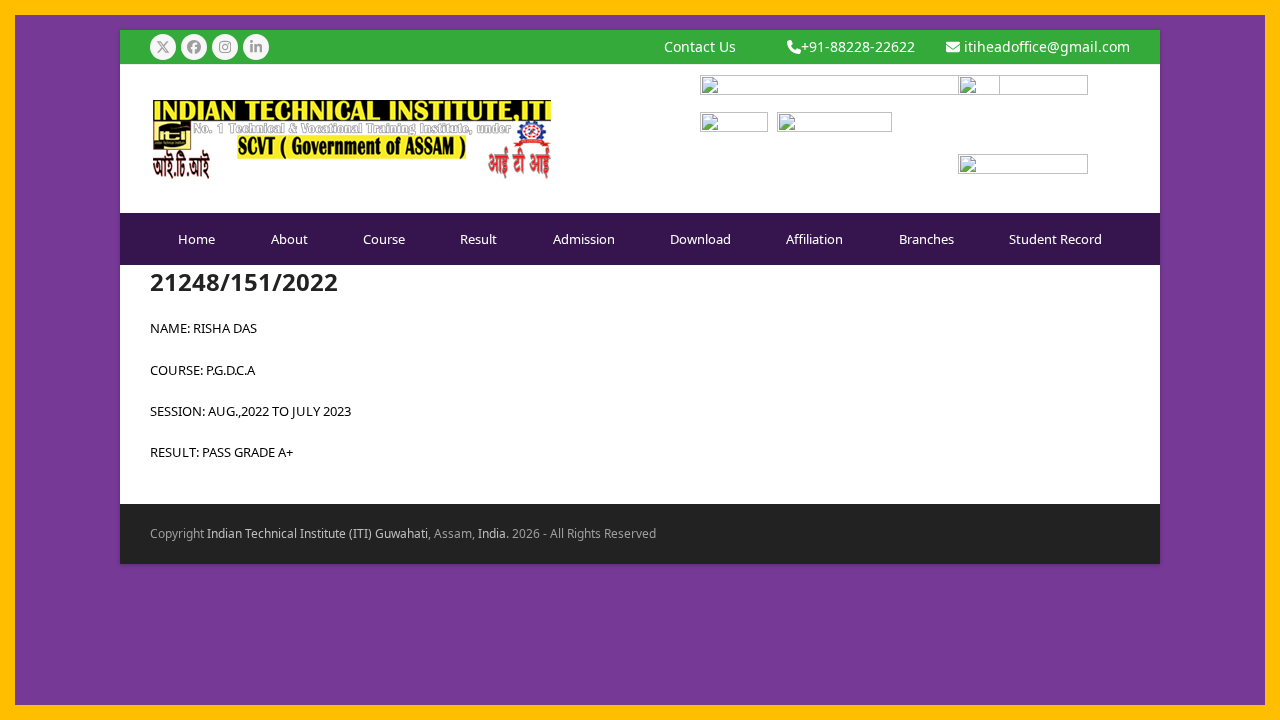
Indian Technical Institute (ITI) (289, 533)
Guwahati (401, 533)
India (492, 533)
